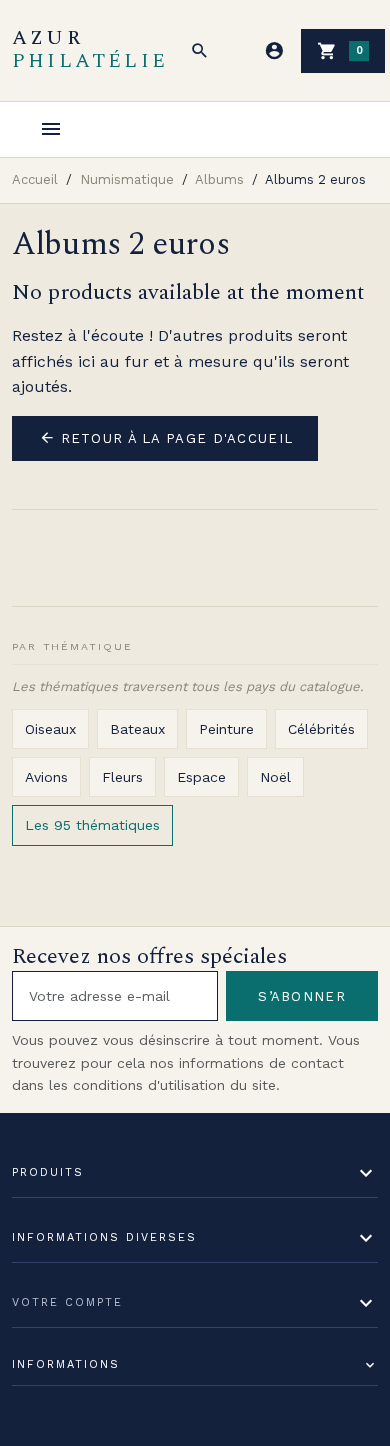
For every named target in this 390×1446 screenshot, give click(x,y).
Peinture (226, 729)
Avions (46, 777)
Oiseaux (50, 729)
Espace (201, 777)
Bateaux (137, 729)
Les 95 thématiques (92, 825)
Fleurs (122, 777)
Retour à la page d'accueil (166, 438)
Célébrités (321, 729)
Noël (275, 777)
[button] (200, 51)
